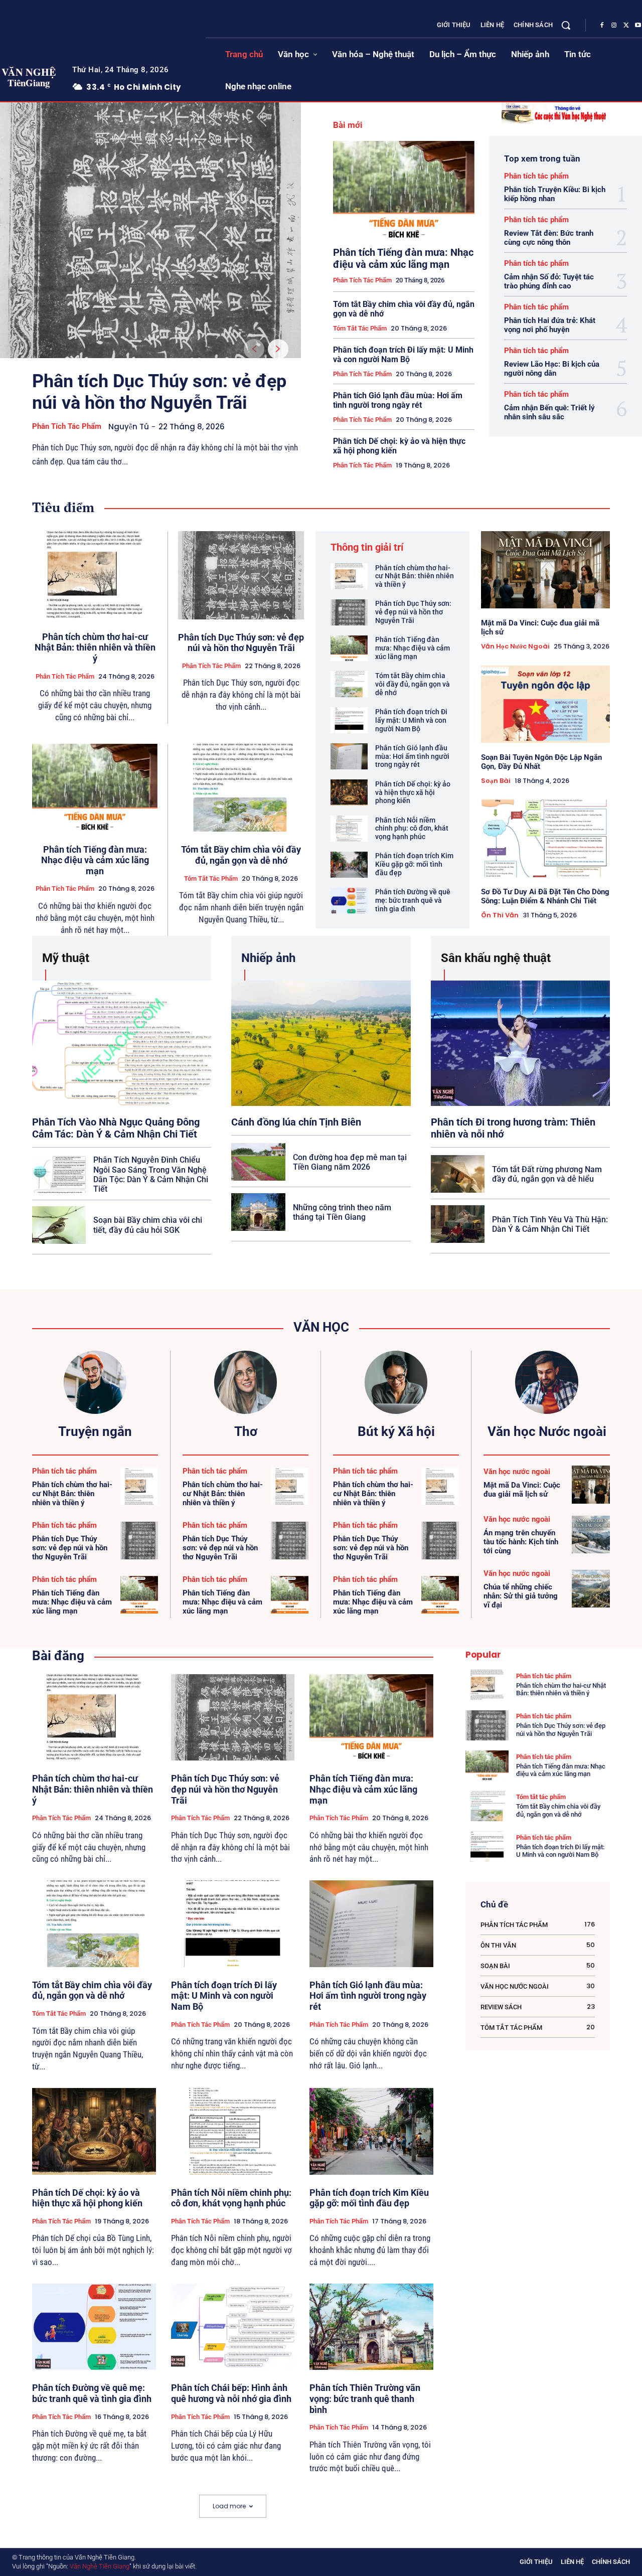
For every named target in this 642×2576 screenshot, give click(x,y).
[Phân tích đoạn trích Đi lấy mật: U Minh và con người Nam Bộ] (349, 720)
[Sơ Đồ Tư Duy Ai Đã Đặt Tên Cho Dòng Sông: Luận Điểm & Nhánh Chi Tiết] (545, 838)
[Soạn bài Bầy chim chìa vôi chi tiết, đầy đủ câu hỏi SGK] (59, 1225)
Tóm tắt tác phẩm (360, 328)
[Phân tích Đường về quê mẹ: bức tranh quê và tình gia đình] (349, 901)
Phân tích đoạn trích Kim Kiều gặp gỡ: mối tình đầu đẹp (414, 864)
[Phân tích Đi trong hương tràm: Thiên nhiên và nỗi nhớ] (520, 1043)
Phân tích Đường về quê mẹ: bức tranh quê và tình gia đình (413, 900)
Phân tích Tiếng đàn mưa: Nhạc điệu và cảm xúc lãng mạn (403, 258)
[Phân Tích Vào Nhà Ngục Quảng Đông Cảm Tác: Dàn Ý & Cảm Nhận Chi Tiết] (122, 1043)
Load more (229, 2506)
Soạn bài (496, 781)
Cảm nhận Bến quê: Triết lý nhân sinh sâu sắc (549, 412)
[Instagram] (614, 26)
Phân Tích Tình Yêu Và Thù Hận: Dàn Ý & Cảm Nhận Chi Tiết (550, 1224)
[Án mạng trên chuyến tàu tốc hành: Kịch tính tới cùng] (591, 1535)
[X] (626, 26)
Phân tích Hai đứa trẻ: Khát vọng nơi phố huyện (550, 325)
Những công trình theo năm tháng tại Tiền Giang (342, 1212)
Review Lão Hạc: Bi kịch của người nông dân (552, 369)
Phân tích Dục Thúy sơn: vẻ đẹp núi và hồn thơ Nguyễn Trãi (159, 392)
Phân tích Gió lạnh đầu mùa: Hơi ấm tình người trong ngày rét (398, 400)
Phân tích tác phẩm (67, 426)
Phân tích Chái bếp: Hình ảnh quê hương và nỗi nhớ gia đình (231, 2393)
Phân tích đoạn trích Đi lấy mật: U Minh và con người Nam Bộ (403, 355)
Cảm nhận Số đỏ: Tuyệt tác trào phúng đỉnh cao (549, 281)
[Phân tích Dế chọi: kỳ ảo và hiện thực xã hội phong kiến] (349, 792)
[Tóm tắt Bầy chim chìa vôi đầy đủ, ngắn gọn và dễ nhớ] (241, 788)
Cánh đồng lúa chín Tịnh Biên (296, 1122)
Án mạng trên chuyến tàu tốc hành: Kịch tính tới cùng (521, 1542)
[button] (566, 25)
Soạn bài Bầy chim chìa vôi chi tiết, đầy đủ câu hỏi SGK (148, 1225)
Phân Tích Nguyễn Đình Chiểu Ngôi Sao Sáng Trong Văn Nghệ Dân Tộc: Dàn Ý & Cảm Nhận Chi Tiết (151, 1174)
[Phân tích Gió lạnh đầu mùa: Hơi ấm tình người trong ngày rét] (349, 756)
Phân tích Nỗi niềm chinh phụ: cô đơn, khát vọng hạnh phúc (412, 829)
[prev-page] (254, 349)
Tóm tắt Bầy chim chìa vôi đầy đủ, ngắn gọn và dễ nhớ (241, 855)
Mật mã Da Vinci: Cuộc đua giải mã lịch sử (522, 1490)
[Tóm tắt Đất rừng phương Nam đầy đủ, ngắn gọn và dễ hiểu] (458, 1174)
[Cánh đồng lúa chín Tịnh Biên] (321, 1043)
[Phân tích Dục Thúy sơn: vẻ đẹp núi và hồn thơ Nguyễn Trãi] (150, 230)
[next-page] (278, 349)
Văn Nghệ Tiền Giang (100, 2566)
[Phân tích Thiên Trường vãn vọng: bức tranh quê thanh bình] (371, 2327)
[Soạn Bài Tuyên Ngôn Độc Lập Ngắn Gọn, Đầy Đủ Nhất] (545, 704)
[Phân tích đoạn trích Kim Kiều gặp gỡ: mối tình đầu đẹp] (349, 865)
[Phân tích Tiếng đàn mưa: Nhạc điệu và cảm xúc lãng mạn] (404, 190)
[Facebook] (602, 26)
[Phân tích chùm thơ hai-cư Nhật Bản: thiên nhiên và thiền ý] (95, 575)
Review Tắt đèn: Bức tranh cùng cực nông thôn (549, 238)
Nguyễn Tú (129, 427)
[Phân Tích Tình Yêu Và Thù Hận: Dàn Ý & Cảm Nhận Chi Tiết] (458, 1224)
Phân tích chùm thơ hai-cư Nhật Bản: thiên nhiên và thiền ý (95, 648)
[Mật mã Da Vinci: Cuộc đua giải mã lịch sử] (545, 570)
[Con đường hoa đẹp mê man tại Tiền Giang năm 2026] (258, 1162)
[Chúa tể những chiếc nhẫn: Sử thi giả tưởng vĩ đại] (591, 1589)
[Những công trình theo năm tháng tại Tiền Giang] (258, 1212)
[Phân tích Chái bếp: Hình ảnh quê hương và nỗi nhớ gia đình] (233, 2327)
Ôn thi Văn (500, 915)
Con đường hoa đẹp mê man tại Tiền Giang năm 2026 (350, 1162)
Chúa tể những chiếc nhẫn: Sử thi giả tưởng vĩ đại (521, 1596)
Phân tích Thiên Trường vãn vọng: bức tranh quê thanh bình (365, 2398)
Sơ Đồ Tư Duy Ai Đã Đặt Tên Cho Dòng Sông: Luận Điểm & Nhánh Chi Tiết (545, 896)
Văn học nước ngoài (515, 647)
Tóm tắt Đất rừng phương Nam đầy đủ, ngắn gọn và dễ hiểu (547, 1174)
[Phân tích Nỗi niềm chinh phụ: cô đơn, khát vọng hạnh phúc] (349, 829)
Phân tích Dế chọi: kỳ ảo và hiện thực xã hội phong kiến (399, 446)
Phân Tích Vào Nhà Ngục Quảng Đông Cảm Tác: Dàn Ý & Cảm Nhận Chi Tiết (116, 1128)
